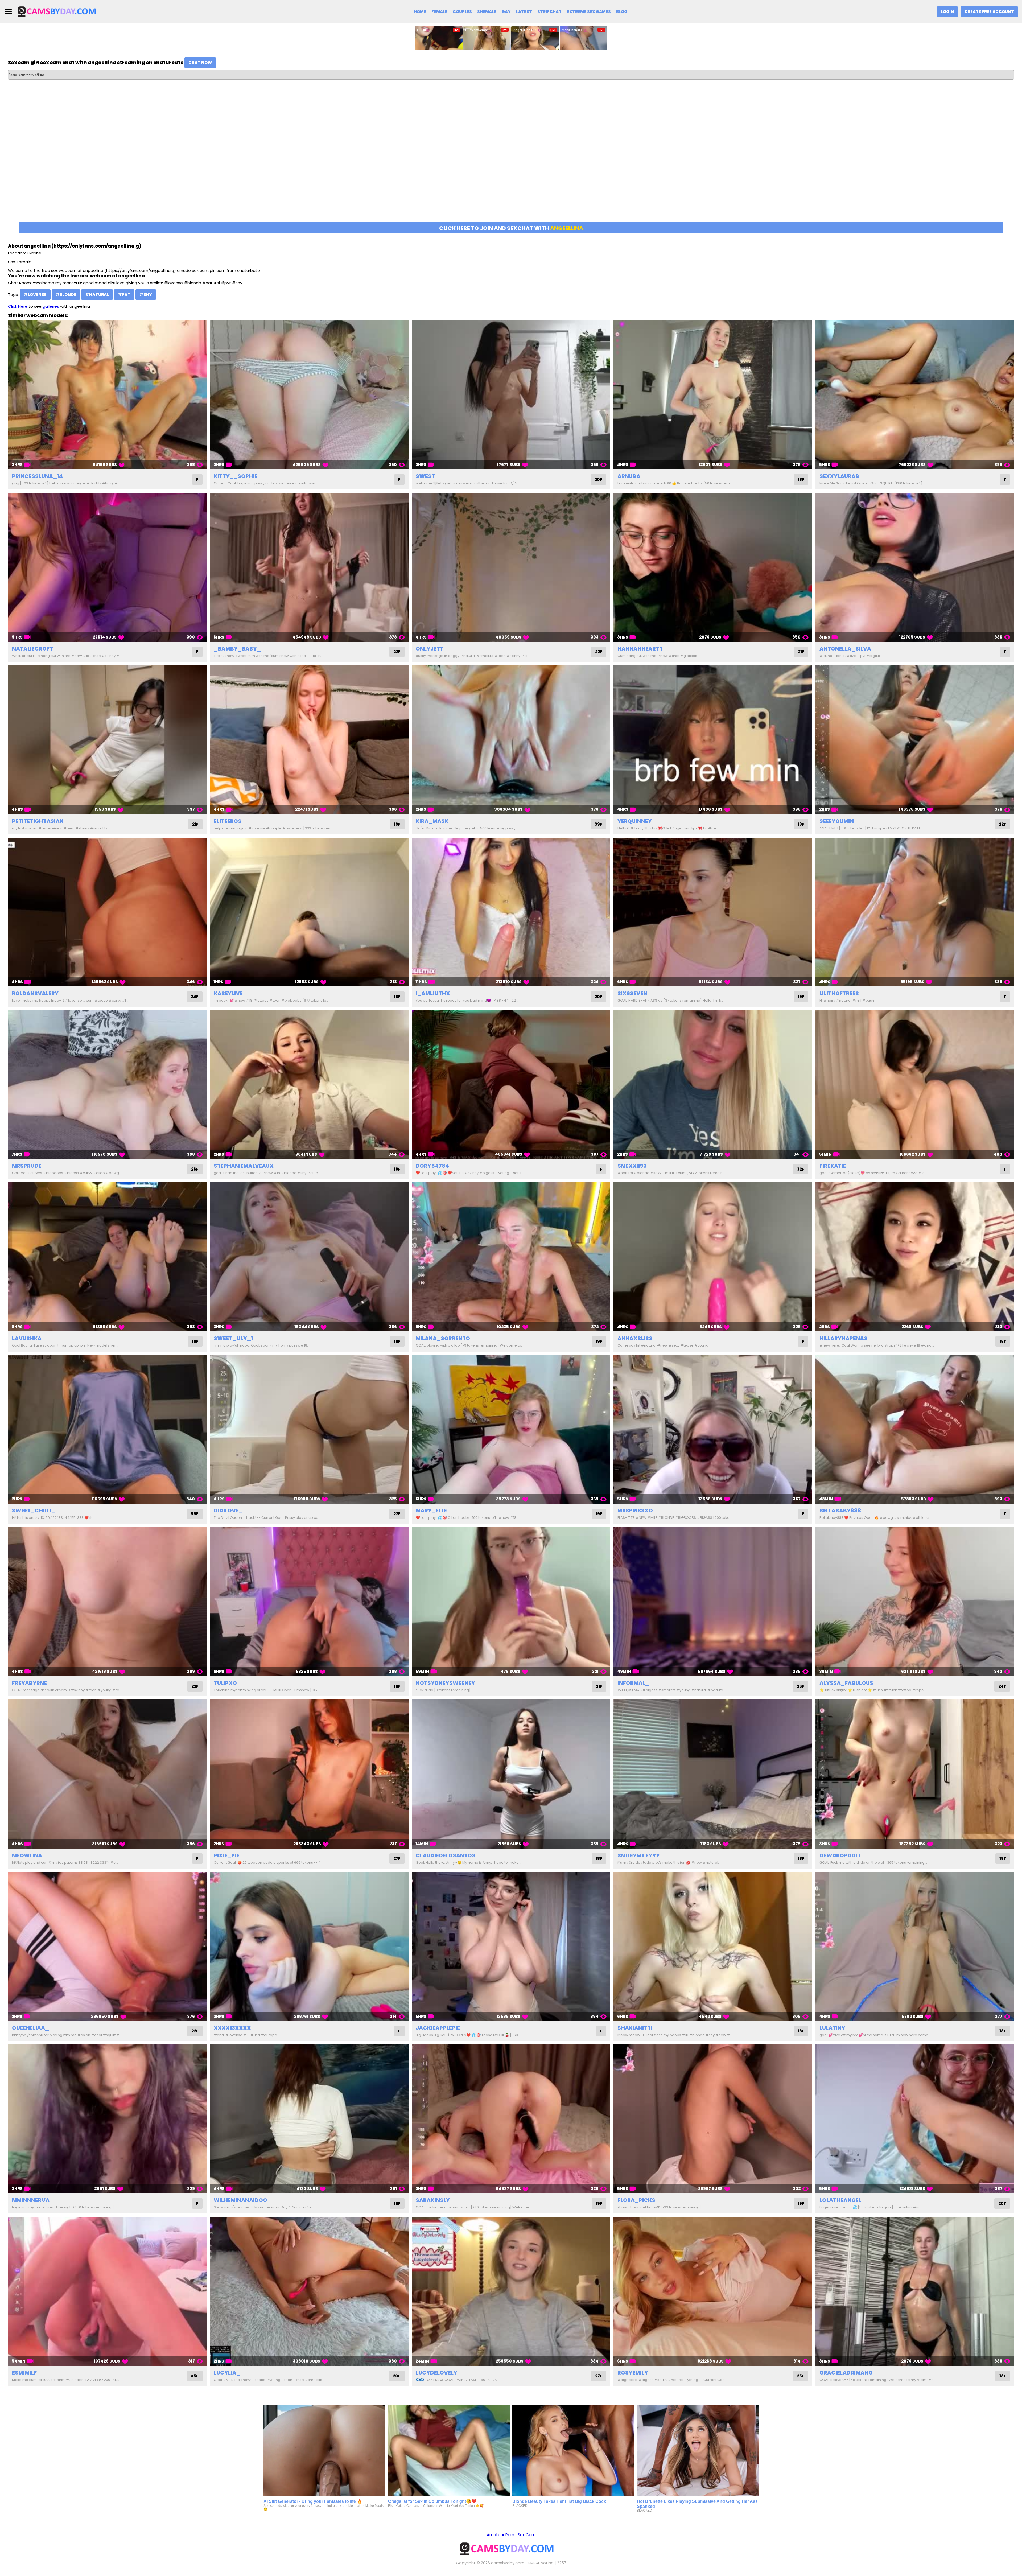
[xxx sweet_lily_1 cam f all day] (309, 1257)
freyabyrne (29, 1683)
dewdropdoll (840, 1855)
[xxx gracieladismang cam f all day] (915, 2291)
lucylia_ (227, 2373)
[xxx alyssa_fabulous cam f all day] (915, 1602)
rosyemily (633, 2373)
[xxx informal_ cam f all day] (713, 1602)
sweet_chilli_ (34, 1511)
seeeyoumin (837, 821)
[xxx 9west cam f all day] (511, 395)
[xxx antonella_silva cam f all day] (915, 567)
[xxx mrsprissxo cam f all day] (713, 1429)
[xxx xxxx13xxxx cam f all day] (309, 1947)
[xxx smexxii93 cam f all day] (713, 1084)
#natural (97, 295)
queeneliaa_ (30, 2028)
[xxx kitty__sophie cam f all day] (309, 395)
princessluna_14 (37, 476)
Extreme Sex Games (589, 12)
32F (801, 1169)
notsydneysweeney (445, 1683)
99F (195, 1514)
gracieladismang (846, 2373)
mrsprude (27, 1166)
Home (420, 12)
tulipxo (225, 1683)
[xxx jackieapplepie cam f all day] (511, 1947)
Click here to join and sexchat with (511, 228)
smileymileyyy (639, 1855)
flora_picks (636, 2200)
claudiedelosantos (446, 1855)
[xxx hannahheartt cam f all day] (713, 567)
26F (195, 1169)
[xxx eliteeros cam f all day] (309, 740)
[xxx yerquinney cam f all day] (713, 740)
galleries (51, 306)
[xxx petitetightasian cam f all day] (107, 740)
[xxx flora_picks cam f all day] (713, 2119)
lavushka (27, 1338)
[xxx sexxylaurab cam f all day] (915, 395)
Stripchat (549, 12)
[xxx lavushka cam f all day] (107, 1257)
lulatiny (832, 2028)
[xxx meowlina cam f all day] (107, 1774)
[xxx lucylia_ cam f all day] (309, 2291)
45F (195, 2376)
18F (801, 480)
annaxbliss (635, 1338)
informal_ (633, 1683)
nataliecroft (32, 649)
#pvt (124, 295)
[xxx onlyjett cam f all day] (511, 567)
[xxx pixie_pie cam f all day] (309, 1774)
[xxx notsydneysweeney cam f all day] (511, 1602)
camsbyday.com (508, 2563)
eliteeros (228, 821)
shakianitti (635, 2028)
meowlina (27, 1855)
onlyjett (430, 649)
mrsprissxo (635, 1511)
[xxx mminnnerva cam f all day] (107, 2119)
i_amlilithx (433, 993)
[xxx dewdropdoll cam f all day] (915, 1774)
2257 (562, 2563)
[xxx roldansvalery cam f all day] (107, 912)
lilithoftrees (839, 993)
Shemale (487, 12)
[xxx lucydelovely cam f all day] (511, 2291)
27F (397, 1859)
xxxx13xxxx (232, 2028)
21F (801, 652)
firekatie (833, 1166)
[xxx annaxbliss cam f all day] (713, 1257)
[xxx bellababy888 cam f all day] (915, 1429)
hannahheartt (640, 649)
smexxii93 (632, 1166)
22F (397, 652)
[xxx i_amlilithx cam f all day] (511, 912)
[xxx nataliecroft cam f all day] (107, 567)
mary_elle (431, 1511)
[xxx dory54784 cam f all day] (511, 1084)
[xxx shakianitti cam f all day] (713, 1947)
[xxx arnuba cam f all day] (713, 395)
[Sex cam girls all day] (60, 11)
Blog (622, 12)
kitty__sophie (236, 476)
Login (947, 12)
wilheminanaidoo (240, 2200)
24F (195, 997)
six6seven (632, 993)
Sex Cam (527, 2535)
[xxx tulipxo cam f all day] (309, 1602)
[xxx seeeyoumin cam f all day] (915, 740)
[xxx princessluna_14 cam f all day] (107, 395)
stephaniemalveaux (244, 1166)
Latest (524, 12)
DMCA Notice (541, 2563)
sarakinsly (433, 2200)
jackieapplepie (438, 2028)
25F (801, 2376)
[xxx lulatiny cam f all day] (915, 1947)
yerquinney (635, 821)
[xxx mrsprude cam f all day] (107, 1084)
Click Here (18, 306)
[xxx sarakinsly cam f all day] (511, 2119)
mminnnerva (31, 2200)
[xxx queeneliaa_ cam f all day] (107, 1947)
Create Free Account (989, 12)
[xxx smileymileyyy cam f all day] (713, 1774)
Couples (462, 12)
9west (425, 476)
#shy (146, 295)
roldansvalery (35, 993)
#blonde (66, 295)
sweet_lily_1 (233, 1338)
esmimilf (24, 2373)
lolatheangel (840, 2200)
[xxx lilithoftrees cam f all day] (915, 912)
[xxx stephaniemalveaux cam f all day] (309, 1084)
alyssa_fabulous (846, 1683)
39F (598, 824)
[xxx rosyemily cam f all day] (713, 2291)
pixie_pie (226, 1855)
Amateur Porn (500, 2535)
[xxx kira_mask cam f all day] (511, 740)
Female (439, 12)
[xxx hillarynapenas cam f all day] (915, 1257)
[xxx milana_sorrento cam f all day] (511, 1257)
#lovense (35, 295)
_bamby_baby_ (237, 649)
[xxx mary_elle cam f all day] (511, 1429)
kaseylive (228, 993)
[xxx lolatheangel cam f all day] (915, 2119)
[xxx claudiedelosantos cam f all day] (511, 1774)
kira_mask (432, 821)
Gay (506, 12)
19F (397, 824)
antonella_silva (845, 649)
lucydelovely (436, 2373)
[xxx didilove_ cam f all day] (309, 1429)
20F (598, 480)
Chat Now (200, 63)
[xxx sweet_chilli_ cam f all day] (107, 1429)
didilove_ (228, 1511)
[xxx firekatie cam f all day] (915, 1084)
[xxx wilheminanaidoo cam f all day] (309, 2119)
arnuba (629, 476)
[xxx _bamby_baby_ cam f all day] (309, 567)
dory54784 (432, 1166)
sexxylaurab (839, 476)
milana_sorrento (443, 1338)
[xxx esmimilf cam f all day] (107, 2291)
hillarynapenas (843, 1338)
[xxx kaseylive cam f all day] (309, 912)
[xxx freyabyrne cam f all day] (107, 1602)
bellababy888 (840, 1511)
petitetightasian (38, 821)
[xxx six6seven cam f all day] (713, 912)
